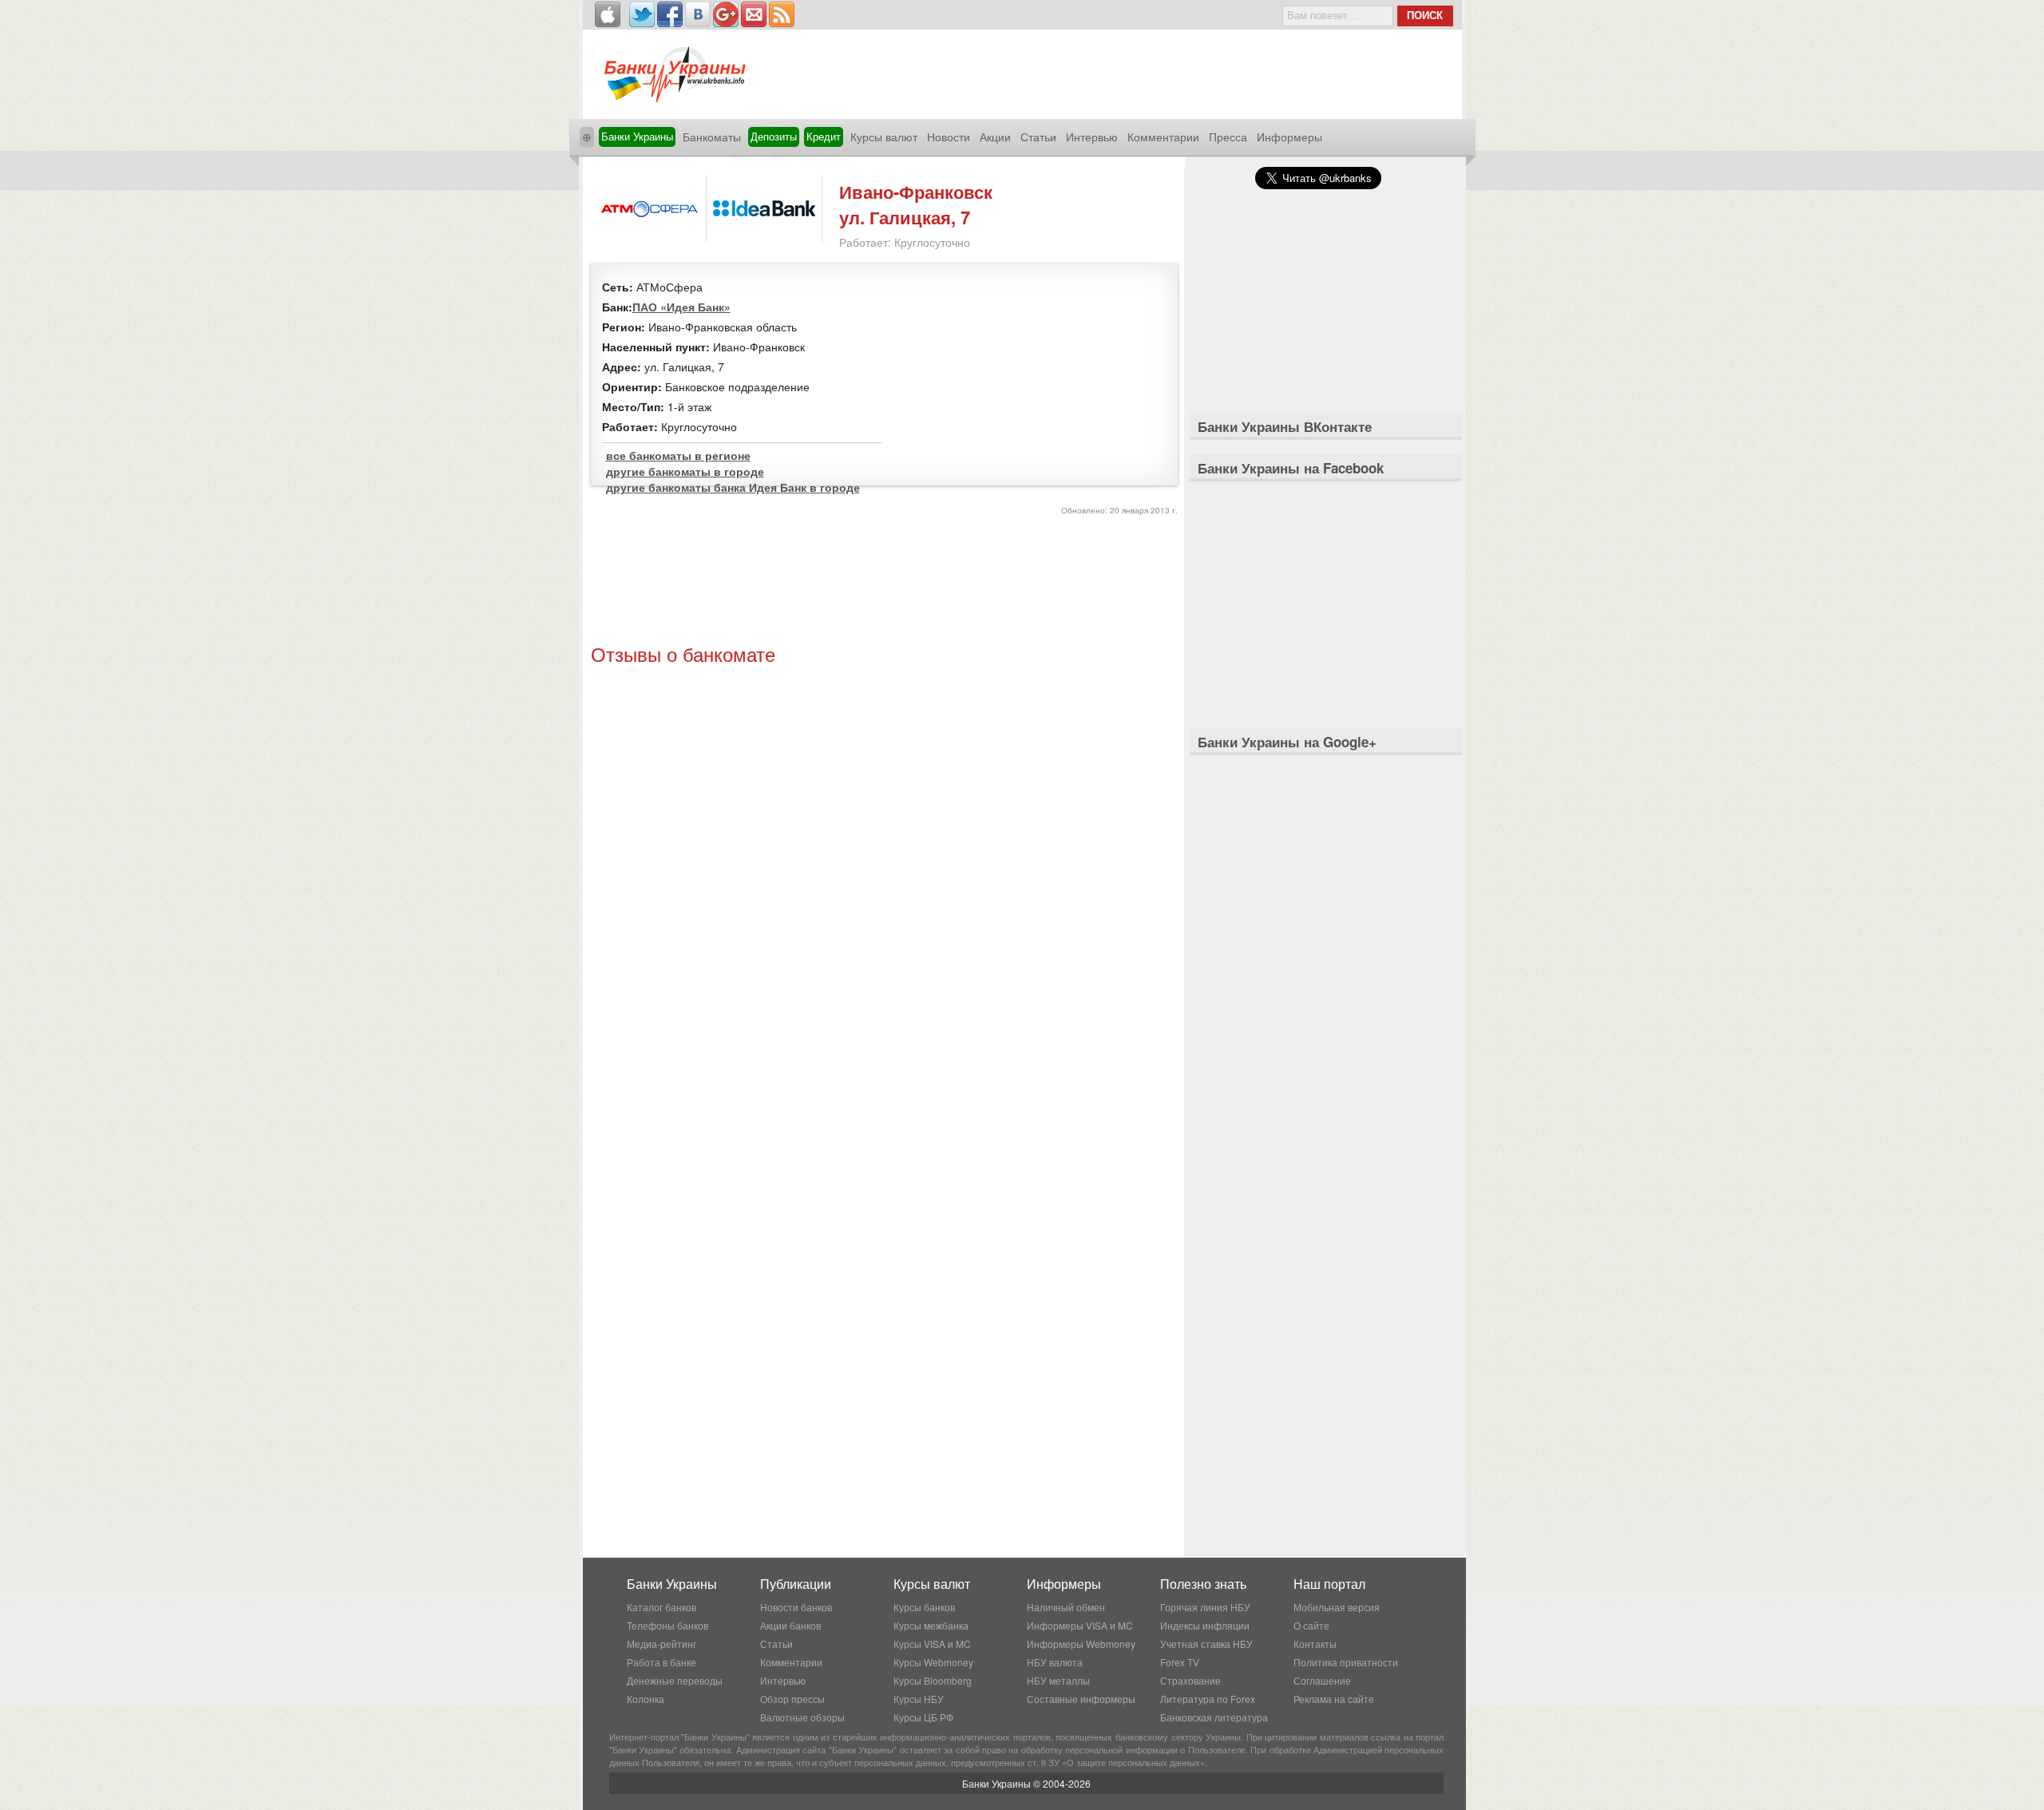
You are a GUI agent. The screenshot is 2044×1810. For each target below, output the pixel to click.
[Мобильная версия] (608, 14)
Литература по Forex (1208, 1699)
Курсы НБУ (919, 1699)
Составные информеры (1081, 1699)
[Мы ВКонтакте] (698, 14)
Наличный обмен (1066, 1607)
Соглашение (1322, 1680)
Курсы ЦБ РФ (923, 1717)
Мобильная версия (1337, 1607)
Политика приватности (1346, 1662)
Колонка (646, 1699)
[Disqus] (884, 887)
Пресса (1228, 137)
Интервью (1092, 137)
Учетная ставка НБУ (1206, 1644)
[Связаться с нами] (754, 14)
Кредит (824, 136)
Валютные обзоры (802, 1717)
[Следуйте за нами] (642, 14)
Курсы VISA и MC (932, 1644)
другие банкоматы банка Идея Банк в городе (733, 487)
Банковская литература (1214, 1717)
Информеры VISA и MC (1080, 1625)
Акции (995, 137)
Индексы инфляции (1205, 1625)
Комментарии (1163, 137)
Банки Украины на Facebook (1291, 468)
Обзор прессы (792, 1699)
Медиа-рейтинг (662, 1644)
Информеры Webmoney (1081, 1644)
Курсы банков (924, 1607)
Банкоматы (712, 137)
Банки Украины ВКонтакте (1285, 426)
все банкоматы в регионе (678, 455)
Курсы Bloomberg (933, 1680)
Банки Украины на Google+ (1287, 742)
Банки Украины (637, 136)
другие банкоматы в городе (685, 471)
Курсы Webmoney (933, 1662)
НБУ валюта (1055, 1662)
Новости (949, 137)
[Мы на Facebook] (670, 14)
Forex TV (1180, 1662)
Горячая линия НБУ (1205, 1607)
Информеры (1289, 137)
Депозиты (774, 136)
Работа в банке (662, 1662)
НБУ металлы (1058, 1680)
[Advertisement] (884, 582)
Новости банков (796, 1607)
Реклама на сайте (1334, 1699)
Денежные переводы (675, 1680)
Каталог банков (662, 1607)
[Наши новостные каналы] (782, 14)
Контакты (1315, 1644)
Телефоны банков (667, 1625)
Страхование (1190, 1680)
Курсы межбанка (931, 1625)
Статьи (1038, 137)
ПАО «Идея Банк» (681, 307)
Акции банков (790, 1625)
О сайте (1311, 1625)
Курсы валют (884, 137)
